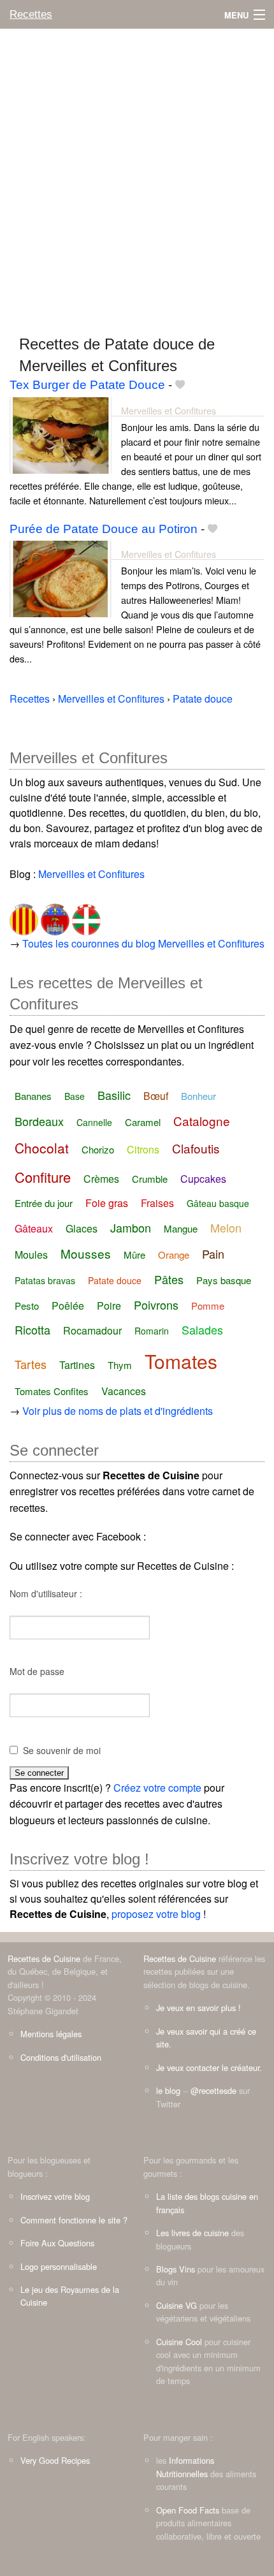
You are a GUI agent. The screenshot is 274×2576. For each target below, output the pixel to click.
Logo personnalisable (59, 2266)
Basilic (114, 1095)
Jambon (131, 1227)
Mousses (86, 1253)
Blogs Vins (176, 2269)
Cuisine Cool (179, 2342)
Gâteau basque (218, 1203)
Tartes (31, 1364)
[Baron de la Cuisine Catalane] (24, 915)
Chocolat (42, 1148)
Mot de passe (37, 1671)
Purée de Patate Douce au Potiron (104, 529)
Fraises (157, 1203)
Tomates (181, 1361)
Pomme (208, 1306)
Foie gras (107, 1203)
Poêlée (68, 1306)
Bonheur (198, 1096)
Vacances (124, 1391)
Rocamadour (92, 1330)
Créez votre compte (157, 1788)
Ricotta (32, 1329)
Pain (213, 1254)
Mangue (181, 1228)
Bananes (33, 1096)
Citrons (143, 1149)
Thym (120, 1365)
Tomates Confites (52, 1391)
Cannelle (94, 1122)
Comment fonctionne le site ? (74, 2220)
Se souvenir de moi (62, 1750)
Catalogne (202, 1121)
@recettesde (213, 2090)
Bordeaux (39, 1121)
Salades (202, 1329)
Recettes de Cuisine (44, 1958)
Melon (226, 1227)
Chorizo (98, 1149)
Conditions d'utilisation (61, 2057)
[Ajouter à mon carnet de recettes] (180, 385)
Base (75, 1096)
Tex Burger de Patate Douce (87, 385)
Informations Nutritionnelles (185, 2467)
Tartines (77, 1365)
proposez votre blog (156, 1914)
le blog (168, 2090)
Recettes (31, 14)
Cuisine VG (177, 2305)
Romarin (152, 1331)
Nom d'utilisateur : (46, 1593)
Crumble (150, 1179)
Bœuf (156, 1096)
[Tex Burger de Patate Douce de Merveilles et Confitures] (61, 434)
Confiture (43, 1177)
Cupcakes (203, 1179)
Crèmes (101, 1179)
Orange (174, 1255)
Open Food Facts (188, 2510)
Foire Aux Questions (57, 2243)
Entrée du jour (44, 1203)
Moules (31, 1255)
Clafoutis (196, 1148)
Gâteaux (34, 1228)
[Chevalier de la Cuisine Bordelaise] (54, 915)
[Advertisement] (137, 176)
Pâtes (169, 1279)
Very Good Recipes (55, 2460)
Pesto (27, 1306)
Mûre (134, 1255)
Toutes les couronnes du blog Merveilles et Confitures (143, 943)
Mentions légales (51, 2034)
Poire (109, 1306)
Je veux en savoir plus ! (198, 2008)
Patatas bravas (45, 1280)
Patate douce (115, 1280)
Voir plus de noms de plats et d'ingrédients (118, 1411)
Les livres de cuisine (192, 2233)
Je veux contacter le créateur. (209, 2067)
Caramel (143, 1122)
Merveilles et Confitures (169, 410)
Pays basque (224, 1280)
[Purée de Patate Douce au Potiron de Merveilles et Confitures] (61, 577)
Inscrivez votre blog (55, 2196)
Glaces (82, 1228)
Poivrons (156, 1305)
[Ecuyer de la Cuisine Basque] (85, 915)
